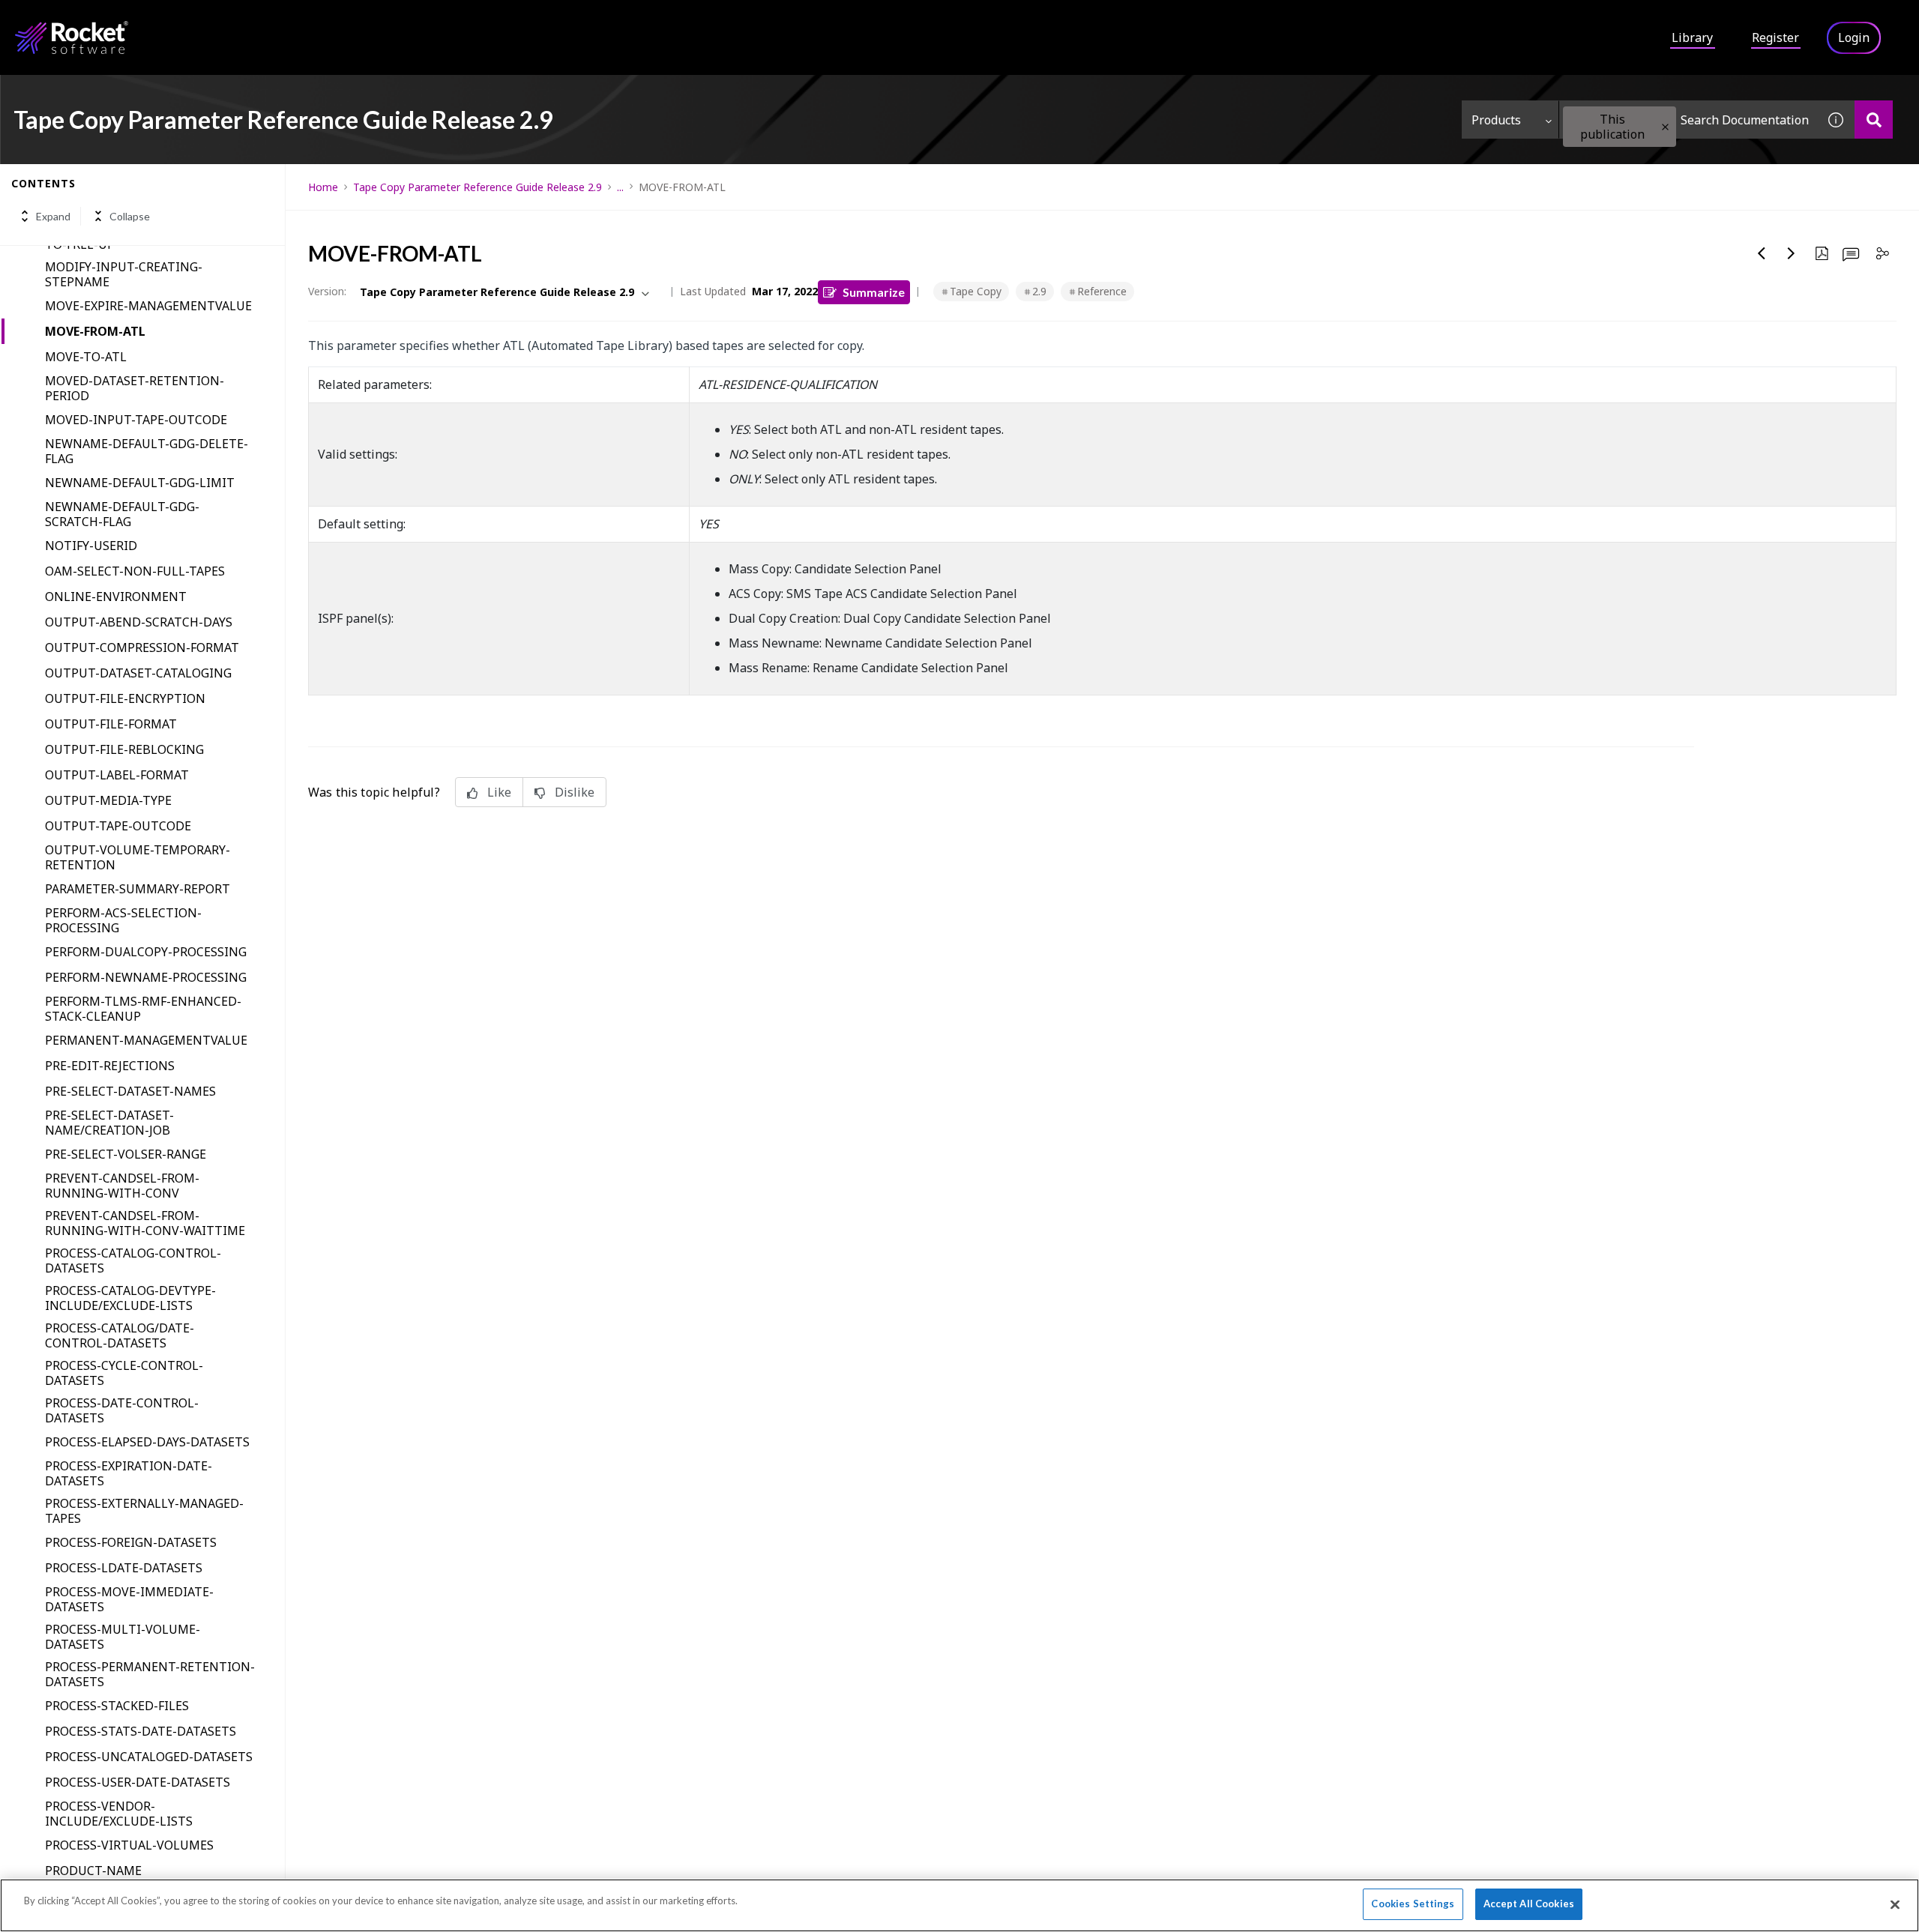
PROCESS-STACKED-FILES (117, 1706)
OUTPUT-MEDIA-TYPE (108, 800)
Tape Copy (976, 291)
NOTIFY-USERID (91, 546)
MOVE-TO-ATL (86, 357)
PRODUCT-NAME (93, 1871)
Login (1854, 37)
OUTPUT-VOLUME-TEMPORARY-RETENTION (138, 857)
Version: (327, 291)
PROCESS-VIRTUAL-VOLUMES (129, 1845)
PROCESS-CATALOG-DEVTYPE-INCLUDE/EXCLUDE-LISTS (130, 1298)
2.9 (1039, 291)
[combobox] (1688, 120)
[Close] (1895, 1904)
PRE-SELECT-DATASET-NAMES (130, 1091)
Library (1692, 37)
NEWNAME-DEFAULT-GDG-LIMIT (140, 483)
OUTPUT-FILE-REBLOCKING (124, 749)
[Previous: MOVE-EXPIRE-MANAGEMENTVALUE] (1762, 253)
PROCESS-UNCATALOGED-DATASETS (149, 1757)
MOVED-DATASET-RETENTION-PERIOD (135, 388)
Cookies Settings (1413, 1904)
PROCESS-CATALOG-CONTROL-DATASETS (133, 1261)
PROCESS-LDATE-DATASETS (124, 1568)
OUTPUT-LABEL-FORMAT (117, 775)
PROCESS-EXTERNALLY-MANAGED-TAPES (144, 1511)
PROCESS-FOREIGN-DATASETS (131, 1542)
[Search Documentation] (1874, 120)
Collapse (130, 216)
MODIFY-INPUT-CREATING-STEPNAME (124, 274)
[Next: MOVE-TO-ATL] (1792, 253)
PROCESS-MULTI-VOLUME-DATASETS (123, 1637)
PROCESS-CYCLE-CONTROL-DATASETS (124, 1373)
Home (323, 187)
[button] (1665, 127)
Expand (53, 216)
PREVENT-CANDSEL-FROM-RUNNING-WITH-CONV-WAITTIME (145, 1223)
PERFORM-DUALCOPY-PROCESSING (146, 952)
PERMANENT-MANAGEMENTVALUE (146, 1040)
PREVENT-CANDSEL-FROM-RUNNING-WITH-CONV (122, 1186)
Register (1775, 37)
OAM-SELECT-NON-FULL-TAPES (135, 571)
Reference (1102, 291)
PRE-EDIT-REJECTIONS (110, 1066)
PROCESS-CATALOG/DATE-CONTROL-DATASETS (120, 1335)
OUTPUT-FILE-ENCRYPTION (125, 698)
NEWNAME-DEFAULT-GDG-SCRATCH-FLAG (122, 514)
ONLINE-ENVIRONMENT (116, 597)
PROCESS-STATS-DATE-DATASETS (141, 1731)
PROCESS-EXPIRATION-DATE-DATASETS (129, 1473)
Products (1496, 120)
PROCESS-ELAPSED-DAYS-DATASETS (147, 1442)
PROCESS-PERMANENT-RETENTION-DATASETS (150, 1674)
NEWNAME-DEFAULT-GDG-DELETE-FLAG (147, 451)
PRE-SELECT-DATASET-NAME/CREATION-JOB (109, 1123)
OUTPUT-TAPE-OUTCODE (118, 826)
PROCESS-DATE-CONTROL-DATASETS (122, 1410)
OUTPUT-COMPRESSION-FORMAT (142, 647)
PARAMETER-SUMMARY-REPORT (138, 889)
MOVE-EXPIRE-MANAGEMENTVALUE (148, 306)
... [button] (620, 187)
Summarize (874, 292)
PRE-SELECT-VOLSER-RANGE (126, 1154)
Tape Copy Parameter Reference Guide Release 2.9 (478, 187)
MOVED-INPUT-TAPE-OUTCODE (136, 420)
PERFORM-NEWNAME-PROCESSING (146, 977)
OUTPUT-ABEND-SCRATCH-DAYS (139, 622)
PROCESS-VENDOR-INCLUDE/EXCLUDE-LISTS (119, 1814)
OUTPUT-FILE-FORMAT (111, 724)
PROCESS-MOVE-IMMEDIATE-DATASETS (129, 1599)
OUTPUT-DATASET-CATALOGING (138, 673)
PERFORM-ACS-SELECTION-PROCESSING (123, 920)
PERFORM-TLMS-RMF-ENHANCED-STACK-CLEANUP (143, 1009)
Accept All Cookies (1529, 1904)
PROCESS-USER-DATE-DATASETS (138, 1782)
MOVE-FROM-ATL (95, 331)
